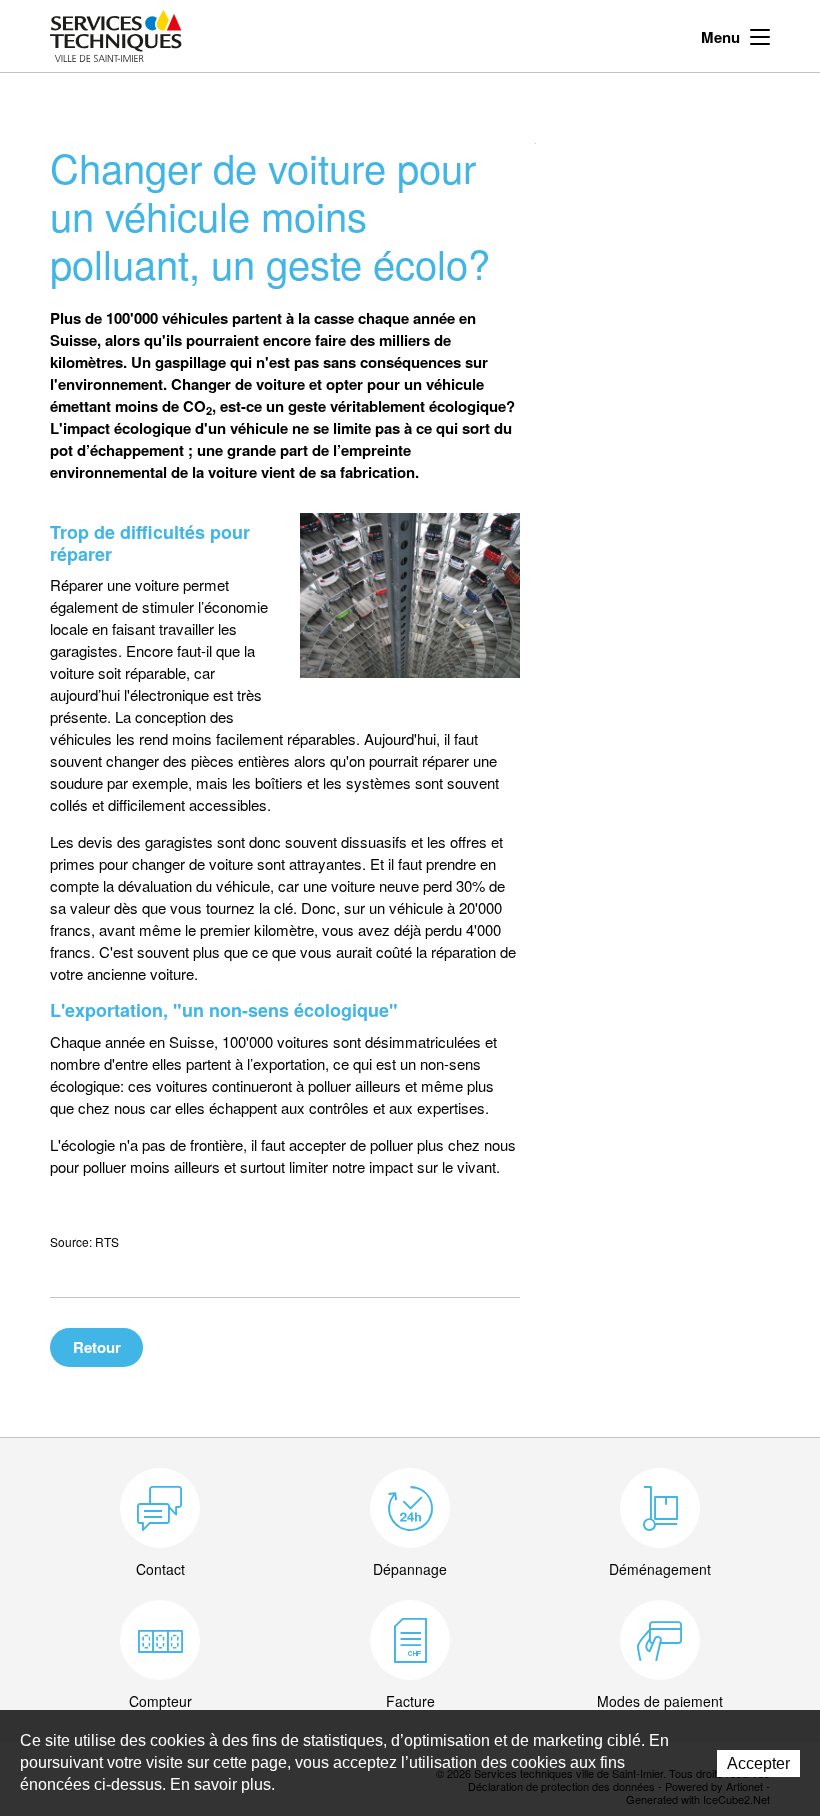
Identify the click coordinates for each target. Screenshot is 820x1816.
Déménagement (660, 1569)
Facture (410, 1701)
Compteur (160, 1701)
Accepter (758, 1763)
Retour (97, 1347)
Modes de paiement (660, 1701)
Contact (160, 1569)
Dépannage (410, 1569)
